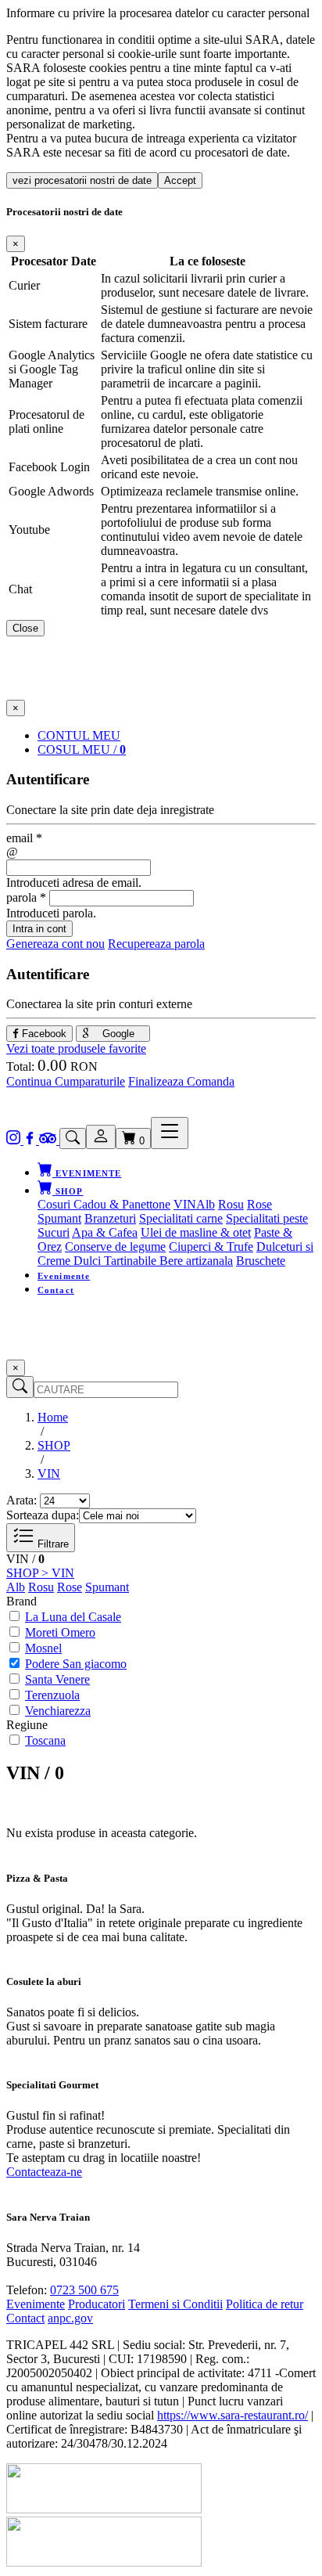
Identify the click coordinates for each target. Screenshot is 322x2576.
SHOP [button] (68, 1191)
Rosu (231, 1204)
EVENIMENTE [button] (87, 1173)
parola (26, 897)
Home (53, 1417)
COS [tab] (82, 749)
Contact (56, 1290)
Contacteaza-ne (44, 2172)
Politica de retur (265, 2304)
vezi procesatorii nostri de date (82, 180)
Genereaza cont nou (55, 944)
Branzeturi (110, 1218)
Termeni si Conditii (175, 2304)
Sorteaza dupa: (43, 1515)
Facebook (43, 1034)
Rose (259, 1204)
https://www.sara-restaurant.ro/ (233, 2415)
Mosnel (43, 1648)
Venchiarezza (58, 1711)
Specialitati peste (267, 1218)
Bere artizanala (196, 1261)
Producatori (97, 2304)
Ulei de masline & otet (196, 1232)
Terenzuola (52, 1695)
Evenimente (64, 1276)
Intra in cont (39, 929)
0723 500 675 (84, 2290)
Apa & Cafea (105, 1232)
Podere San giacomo (76, 1664)
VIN (185, 1204)
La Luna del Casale (73, 1617)
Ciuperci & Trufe (211, 1247)
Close (25, 628)
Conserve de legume (115, 1247)
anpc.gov (70, 2318)
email (24, 838)
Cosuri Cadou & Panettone (104, 1204)
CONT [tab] (79, 735)
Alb (206, 1204)
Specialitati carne (181, 1218)
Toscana (45, 1740)
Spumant (59, 1218)
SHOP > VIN (40, 1573)
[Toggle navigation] (170, 1133)
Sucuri (54, 1232)
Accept (180, 180)
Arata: (21, 1500)
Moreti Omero (60, 1632)
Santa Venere (57, 1679)
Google (117, 1034)
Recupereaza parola (156, 944)
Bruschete (261, 1261)
